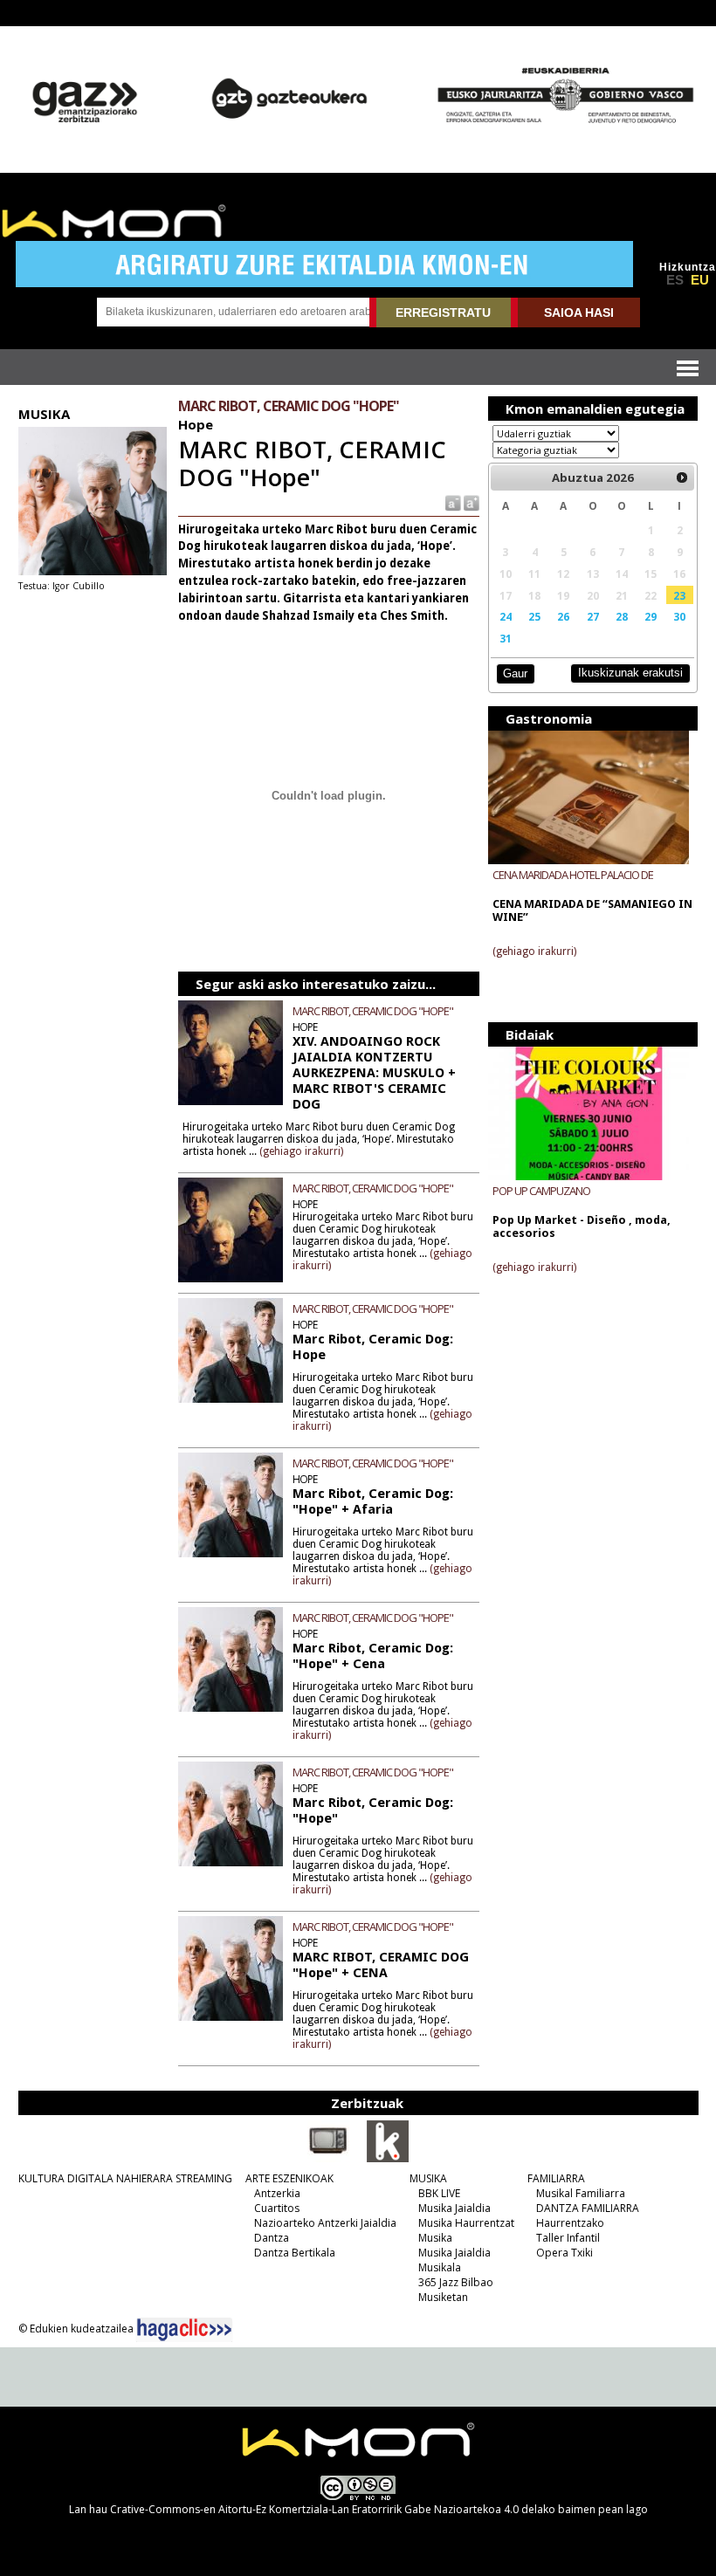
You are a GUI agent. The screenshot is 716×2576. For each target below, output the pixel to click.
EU (700, 280)
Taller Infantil (568, 2238)
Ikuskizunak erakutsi (630, 673)
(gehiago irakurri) (301, 1151)
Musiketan (443, 2297)
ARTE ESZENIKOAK (289, 2178)
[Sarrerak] (388, 2159)
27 (593, 616)
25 (534, 616)
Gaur (515, 673)
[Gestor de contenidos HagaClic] (184, 2330)
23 (679, 595)
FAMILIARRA (556, 2178)
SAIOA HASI (579, 313)
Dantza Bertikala (295, 2253)
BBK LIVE (439, 2193)
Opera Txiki (565, 2253)
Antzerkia (277, 2193)
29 (651, 616)
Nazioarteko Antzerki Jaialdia (325, 2223)
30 (679, 616)
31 (506, 638)
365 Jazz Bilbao (456, 2282)
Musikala (440, 2267)
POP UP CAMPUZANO (541, 1191)
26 (563, 616)
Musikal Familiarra (581, 2193)
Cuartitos (277, 2208)
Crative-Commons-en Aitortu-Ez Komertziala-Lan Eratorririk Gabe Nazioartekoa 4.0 (314, 2509)
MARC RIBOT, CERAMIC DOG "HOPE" (373, 1011)
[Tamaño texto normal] (452, 501)
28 (622, 616)
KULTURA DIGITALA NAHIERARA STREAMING (125, 2178)
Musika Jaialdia (454, 2208)
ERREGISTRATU (443, 313)
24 (506, 616)
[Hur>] (682, 477)
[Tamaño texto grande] (470, 501)
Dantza (272, 2238)
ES (675, 280)
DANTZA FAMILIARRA (588, 2208)
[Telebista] (328, 2159)
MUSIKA (428, 2178)
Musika (435, 2238)
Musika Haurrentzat (466, 2223)
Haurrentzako (570, 2223)
